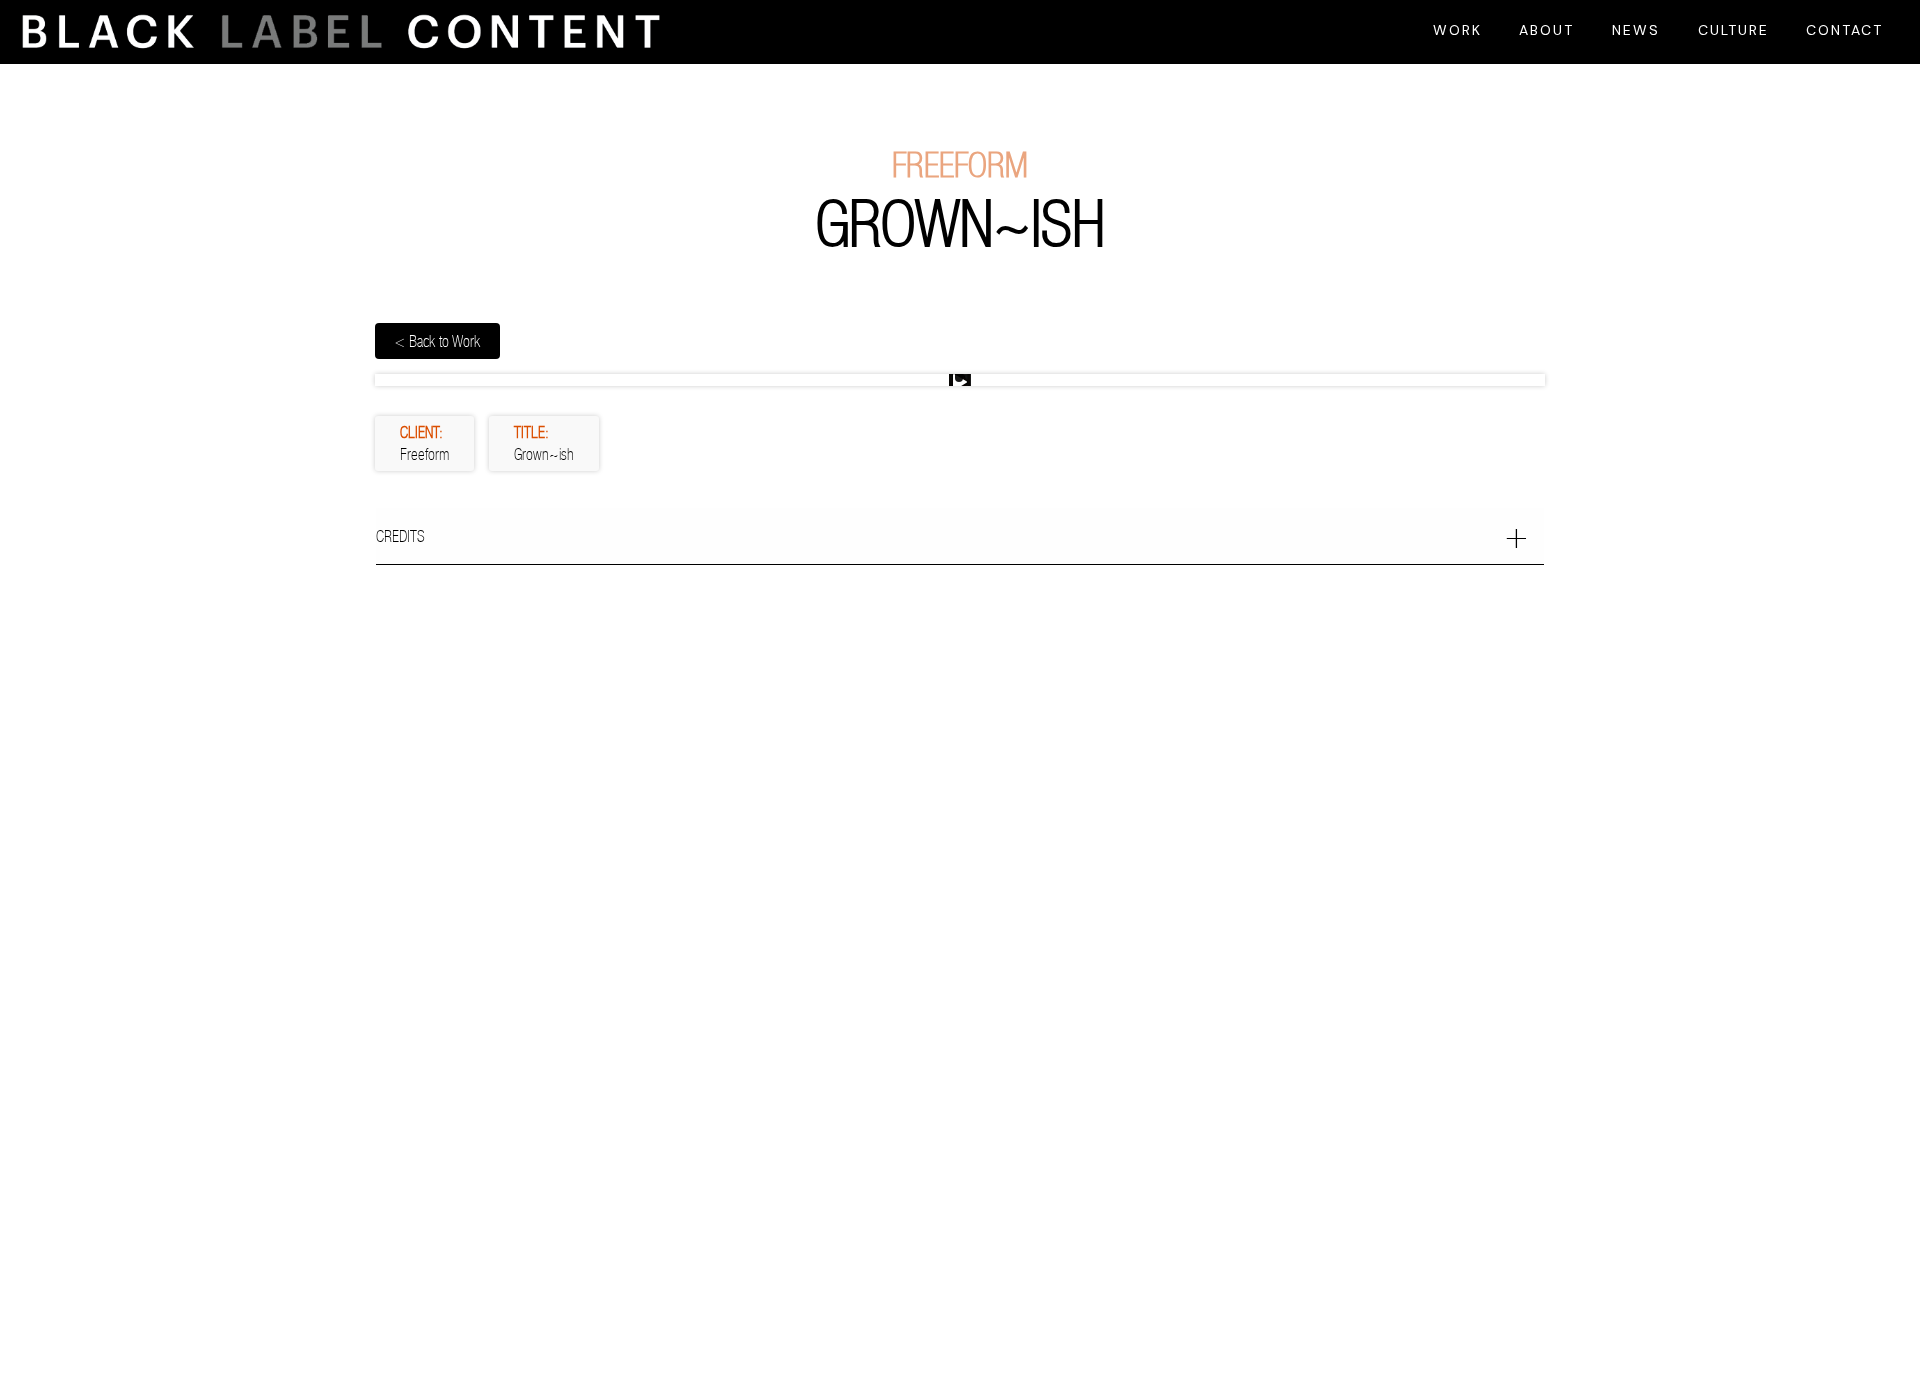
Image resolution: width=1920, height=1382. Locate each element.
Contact (1844, 30)
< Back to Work (437, 341)
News (1636, 30)
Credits (400, 536)
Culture (1733, 30)
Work (1457, 30)
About (1546, 30)
